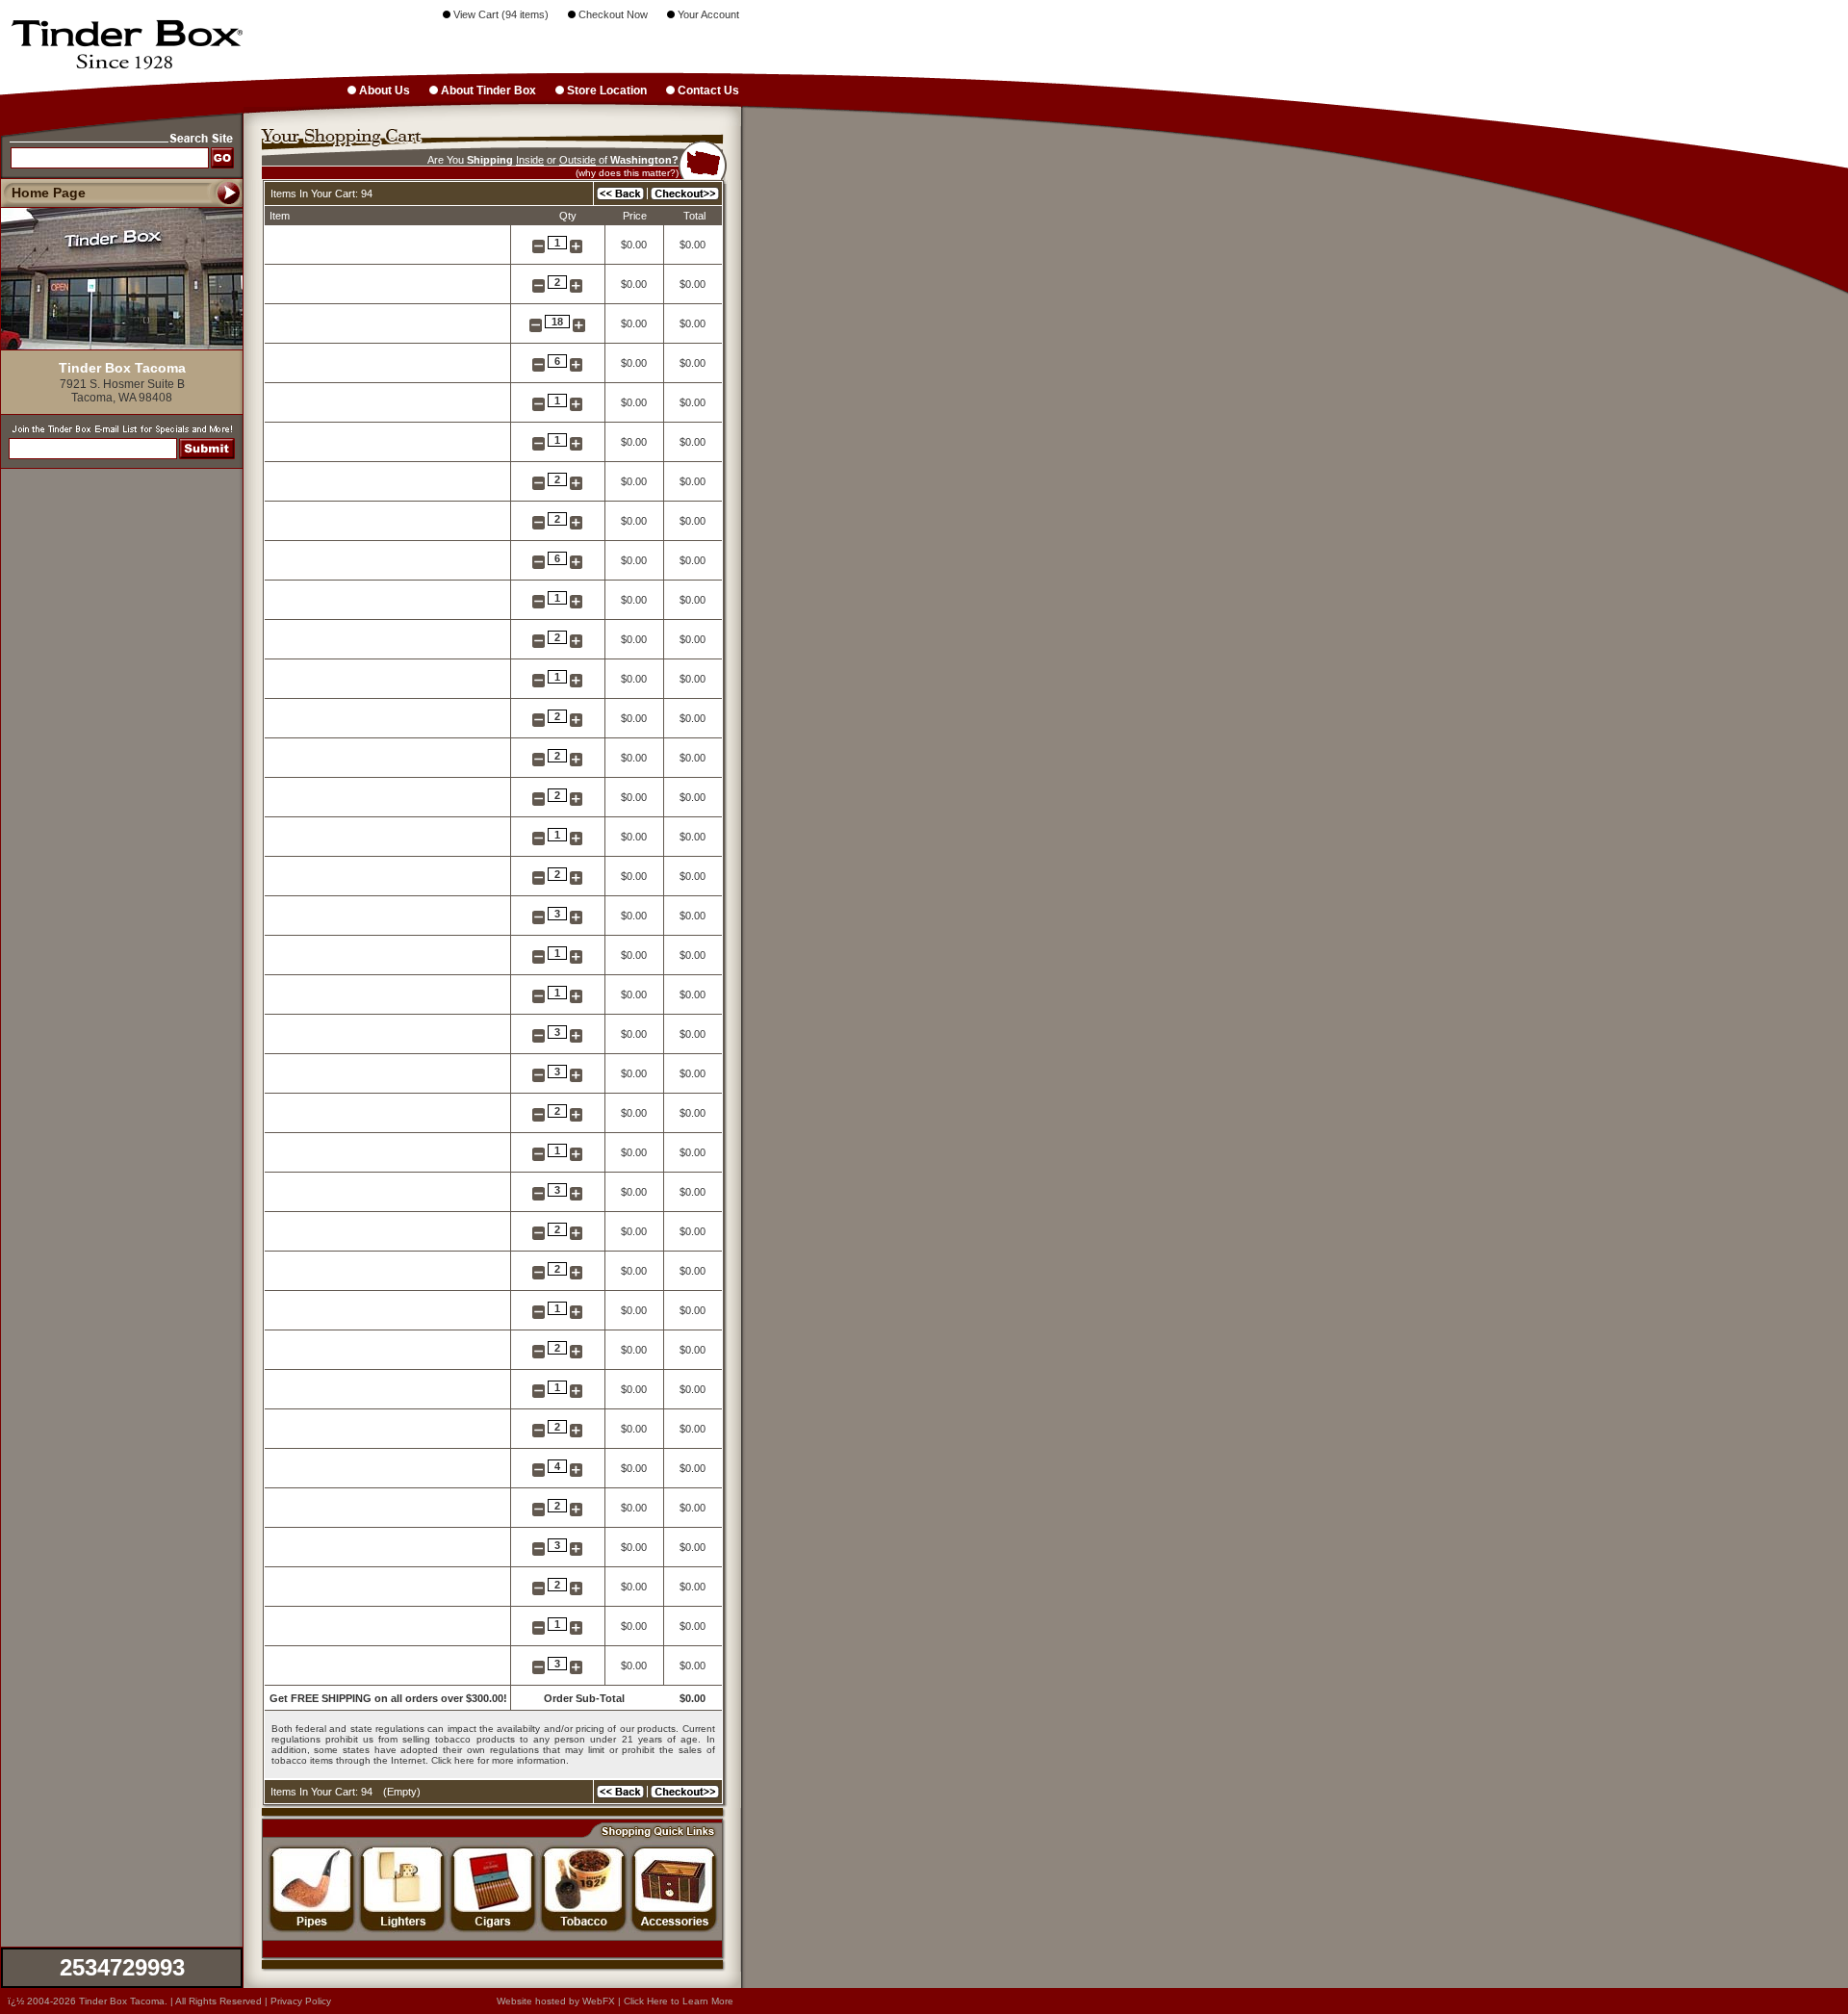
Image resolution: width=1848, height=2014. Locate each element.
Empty (402, 1792)
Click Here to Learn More (679, 2001)
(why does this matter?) (627, 173)
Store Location (605, 90)
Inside (530, 160)
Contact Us (707, 90)
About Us (383, 90)
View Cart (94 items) (500, 14)
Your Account (707, 14)
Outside (577, 160)
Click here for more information (499, 1760)
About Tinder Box (487, 90)
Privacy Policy (301, 2001)
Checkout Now (612, 14)
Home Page (49, 193)
